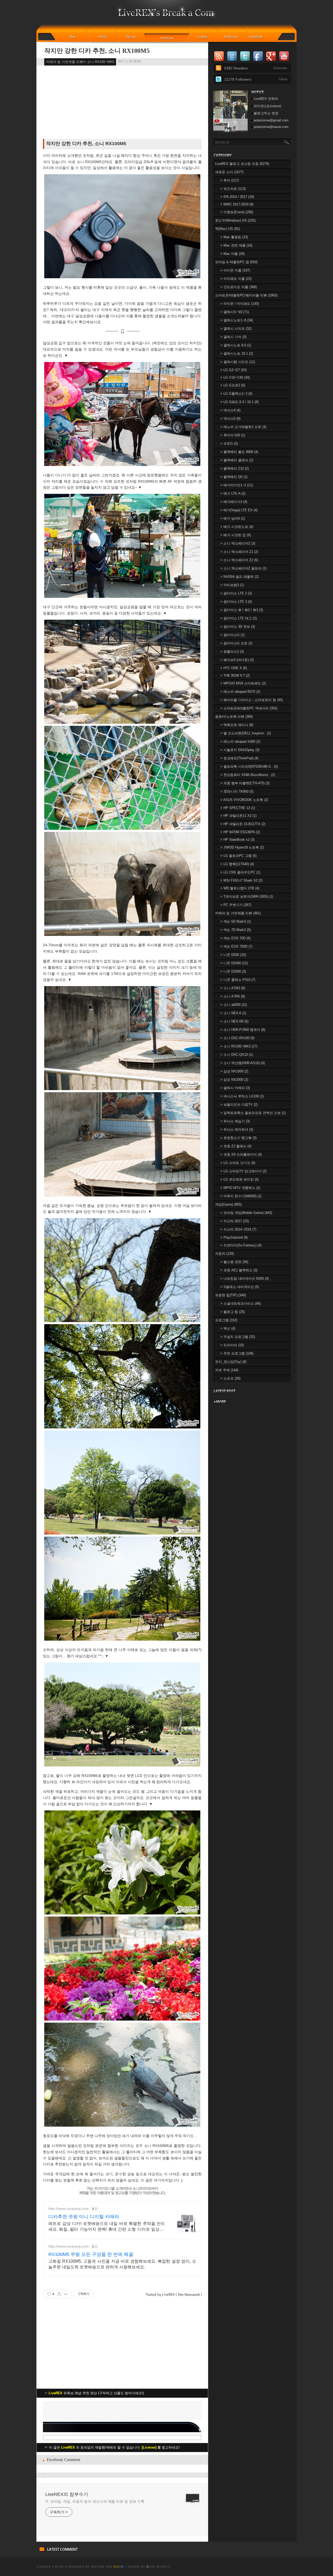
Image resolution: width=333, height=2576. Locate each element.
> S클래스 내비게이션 (240, 1287)
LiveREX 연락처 (266, 99)
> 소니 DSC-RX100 (237, 1038)
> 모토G (229, 444)
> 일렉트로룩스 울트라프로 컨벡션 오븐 (253, 1113)
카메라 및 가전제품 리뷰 (238, 913)
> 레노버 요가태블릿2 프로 (243, 427)
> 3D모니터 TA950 (237, 791)
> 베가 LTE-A (233, 493)
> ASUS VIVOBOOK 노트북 (244, 800)
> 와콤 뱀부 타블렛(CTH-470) (245, 783)
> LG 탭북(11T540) (237, 864)
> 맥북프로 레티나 (237, 725)
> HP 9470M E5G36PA (240, 832)
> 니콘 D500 (233, 955)
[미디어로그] (232, 37)
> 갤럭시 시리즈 (236, 329)
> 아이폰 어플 (235, 270)
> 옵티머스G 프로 (236, 643)
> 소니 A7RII (233, 996)
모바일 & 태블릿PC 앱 (236, 262)
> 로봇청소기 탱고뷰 (238, 1138)
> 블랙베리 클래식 (237, 460)
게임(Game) (228, 1204)
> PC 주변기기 (236, 905)
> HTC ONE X (234, 668)
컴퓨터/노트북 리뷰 (234, 717)
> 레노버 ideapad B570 (240, 692)
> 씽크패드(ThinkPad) (239, 758)
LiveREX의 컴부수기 (67, 2494)
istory (98, 2567)
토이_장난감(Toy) (231, 1362)
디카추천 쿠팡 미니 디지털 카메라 (84, 2217)
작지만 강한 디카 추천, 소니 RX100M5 (97, 51)
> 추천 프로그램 (237, 1353)
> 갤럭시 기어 (233, 337)
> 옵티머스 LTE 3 (236, 602)
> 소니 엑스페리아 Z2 (239, 560)
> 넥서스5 (230, 419)
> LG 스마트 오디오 (238, 1163)
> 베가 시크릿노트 (237, 527)
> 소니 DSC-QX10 (237, 1055)
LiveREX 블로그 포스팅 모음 (242, 164)
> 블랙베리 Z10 (235, 468)
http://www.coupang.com (69, 2209)
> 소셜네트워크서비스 (241, 1303)
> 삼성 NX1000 (234, 1071)
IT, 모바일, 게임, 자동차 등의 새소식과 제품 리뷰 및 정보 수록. (95, 2501)
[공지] (106, 37)
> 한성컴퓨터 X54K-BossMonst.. (248, 775)
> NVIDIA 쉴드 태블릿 (239, 577)
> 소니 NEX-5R (234, 1021)
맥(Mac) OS (228, 229)
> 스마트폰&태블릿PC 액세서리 (249, 708)
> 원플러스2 (232, 652)
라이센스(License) (267, 106)
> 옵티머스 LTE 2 (236, 593)
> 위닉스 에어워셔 (237, 1130)
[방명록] (259, 37)
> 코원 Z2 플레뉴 (236, 1146)
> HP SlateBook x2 (237, 840)
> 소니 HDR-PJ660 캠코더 (243, 1030)
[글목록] (167, 37)
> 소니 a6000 (234, 1005)
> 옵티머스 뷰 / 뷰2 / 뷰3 (242, 610)
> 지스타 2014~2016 (238, 1229)
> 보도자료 (233, 189)
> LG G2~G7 (233, 370)
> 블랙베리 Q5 (234, 477)
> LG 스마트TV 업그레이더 (243, 1171)
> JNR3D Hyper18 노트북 (242, 847)
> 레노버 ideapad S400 (240, 742)
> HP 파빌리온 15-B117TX (243, 824)
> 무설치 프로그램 (238, 1337)
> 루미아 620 (233, 435)
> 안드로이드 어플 (239, 287)
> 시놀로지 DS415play (240, 750)
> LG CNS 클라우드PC (240, 872)
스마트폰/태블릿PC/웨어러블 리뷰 (246, 295)
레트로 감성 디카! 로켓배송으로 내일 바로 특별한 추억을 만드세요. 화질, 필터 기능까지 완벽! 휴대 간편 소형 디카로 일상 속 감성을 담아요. (107, 2227)
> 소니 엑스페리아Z (238, 543)
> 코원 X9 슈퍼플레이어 (241, 1154)
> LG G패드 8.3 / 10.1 (239, 402)
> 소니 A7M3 (233, 988)
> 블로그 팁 (233, 1312)
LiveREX (44, 2567)
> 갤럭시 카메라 (235, 1088)
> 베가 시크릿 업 (236, 535)
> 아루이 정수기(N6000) (241, 1196)
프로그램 (226, 1320)
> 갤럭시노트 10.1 (237, 354)
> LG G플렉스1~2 (236, 394)
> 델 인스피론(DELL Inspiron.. (246, 733)
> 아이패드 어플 (236, 279)
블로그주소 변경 (266, 113)
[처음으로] (167, 16)
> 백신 (228, 1328)
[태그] (132, 37)
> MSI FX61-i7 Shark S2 (241, 880)
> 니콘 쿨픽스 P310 (238, 980)
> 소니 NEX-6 (233, 1013)
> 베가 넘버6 (233, 518)
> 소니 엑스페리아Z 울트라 (243, 568)
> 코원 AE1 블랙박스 (239, 1270)
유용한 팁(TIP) (230, 1295)
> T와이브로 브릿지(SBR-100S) (247, 897)
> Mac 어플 (232, 254)
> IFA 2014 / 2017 (237, 197)
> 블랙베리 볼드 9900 (239, 452)
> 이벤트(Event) (237, 212)
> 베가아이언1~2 (237, 485)
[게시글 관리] (66, 2294)
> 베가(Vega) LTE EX (239, 510)
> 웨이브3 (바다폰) (237, 660)
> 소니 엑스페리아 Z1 (239, 552)
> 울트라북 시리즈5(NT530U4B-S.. (249, 766)
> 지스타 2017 (235, 1221)
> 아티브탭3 (232, 585)
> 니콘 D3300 (233, 971)
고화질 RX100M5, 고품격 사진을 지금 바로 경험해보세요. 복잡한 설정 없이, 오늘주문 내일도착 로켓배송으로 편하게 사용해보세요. (122, 2264)
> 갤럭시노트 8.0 (236, 345)
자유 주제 (227, 1370)
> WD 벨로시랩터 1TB (240, 888)
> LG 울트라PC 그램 (238, 856)
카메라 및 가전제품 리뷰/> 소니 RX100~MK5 (80, 62)
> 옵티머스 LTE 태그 (239, 618)
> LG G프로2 (233, 385)
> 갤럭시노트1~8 (237, 320)
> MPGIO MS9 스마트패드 (243, 683)
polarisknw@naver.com (271, 127)
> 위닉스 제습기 (235, 1121)
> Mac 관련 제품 (236, 245)
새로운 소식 (229, 172)
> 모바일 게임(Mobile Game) (246, 1213)
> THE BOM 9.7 (235, 675)
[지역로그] (203, 37)
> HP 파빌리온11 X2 (238, 816)
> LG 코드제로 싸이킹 (239, 1179)
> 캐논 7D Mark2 (236, 930)
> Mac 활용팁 (234, 237)
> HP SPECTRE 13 (238, 808)
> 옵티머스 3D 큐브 (238, 627)
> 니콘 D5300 (234, 963)
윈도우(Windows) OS (235, 220)
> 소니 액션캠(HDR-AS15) (243, 1063)
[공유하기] (59, 2294)
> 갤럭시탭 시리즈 (238, 362)
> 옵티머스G (232, 635)
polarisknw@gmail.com (271, 120)
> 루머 (230, 180)
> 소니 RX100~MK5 (239, 1046)
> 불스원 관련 (234, 1262)
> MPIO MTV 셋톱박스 (240, 1188)
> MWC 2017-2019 (237, 204)
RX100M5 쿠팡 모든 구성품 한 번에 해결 (91, 2254)
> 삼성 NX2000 (234, 1080)
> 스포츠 (230, 1378)
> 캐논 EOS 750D (236, 946)
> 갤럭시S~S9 (235, 312)
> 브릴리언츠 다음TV (239, 1105)
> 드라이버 (232, 1345)
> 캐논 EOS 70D (235, 938)
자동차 (225, 1254)
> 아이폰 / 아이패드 (240, 304)
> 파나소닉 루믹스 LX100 (242, 1096)
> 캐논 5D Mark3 (236, 921)
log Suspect (158, 2567)
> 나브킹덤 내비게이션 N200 (245, 1279)
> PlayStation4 (234, 1237)
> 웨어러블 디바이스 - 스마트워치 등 (252, 700)
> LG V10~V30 (235, 377)
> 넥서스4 (230, 410)
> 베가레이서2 (234, 502)
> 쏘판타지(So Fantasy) (241, 1245)
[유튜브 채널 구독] (230, 131)
